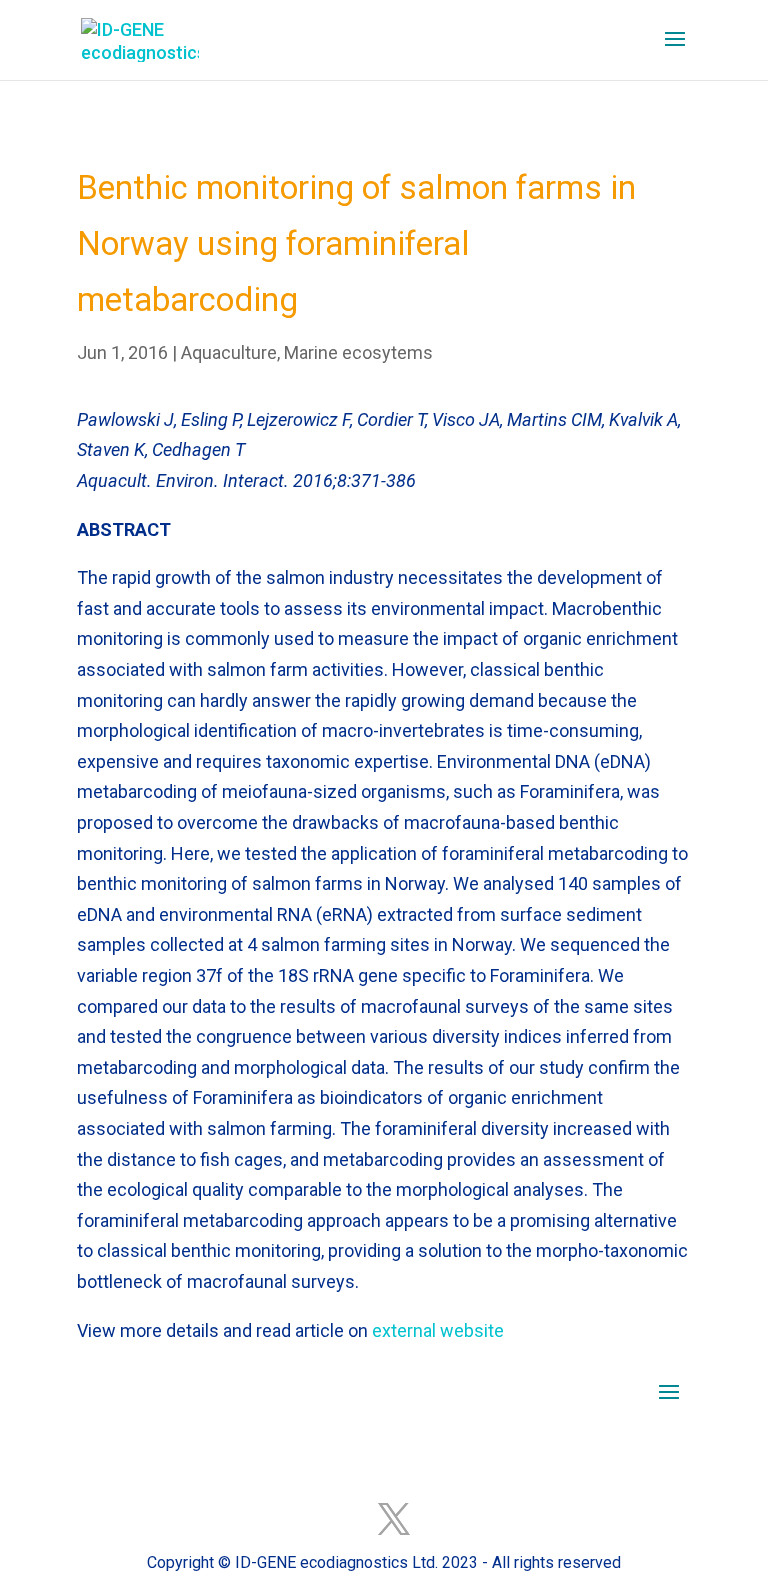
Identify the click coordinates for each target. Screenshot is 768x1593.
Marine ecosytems (358, 352)
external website (438, 1330)
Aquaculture (229, 352)
